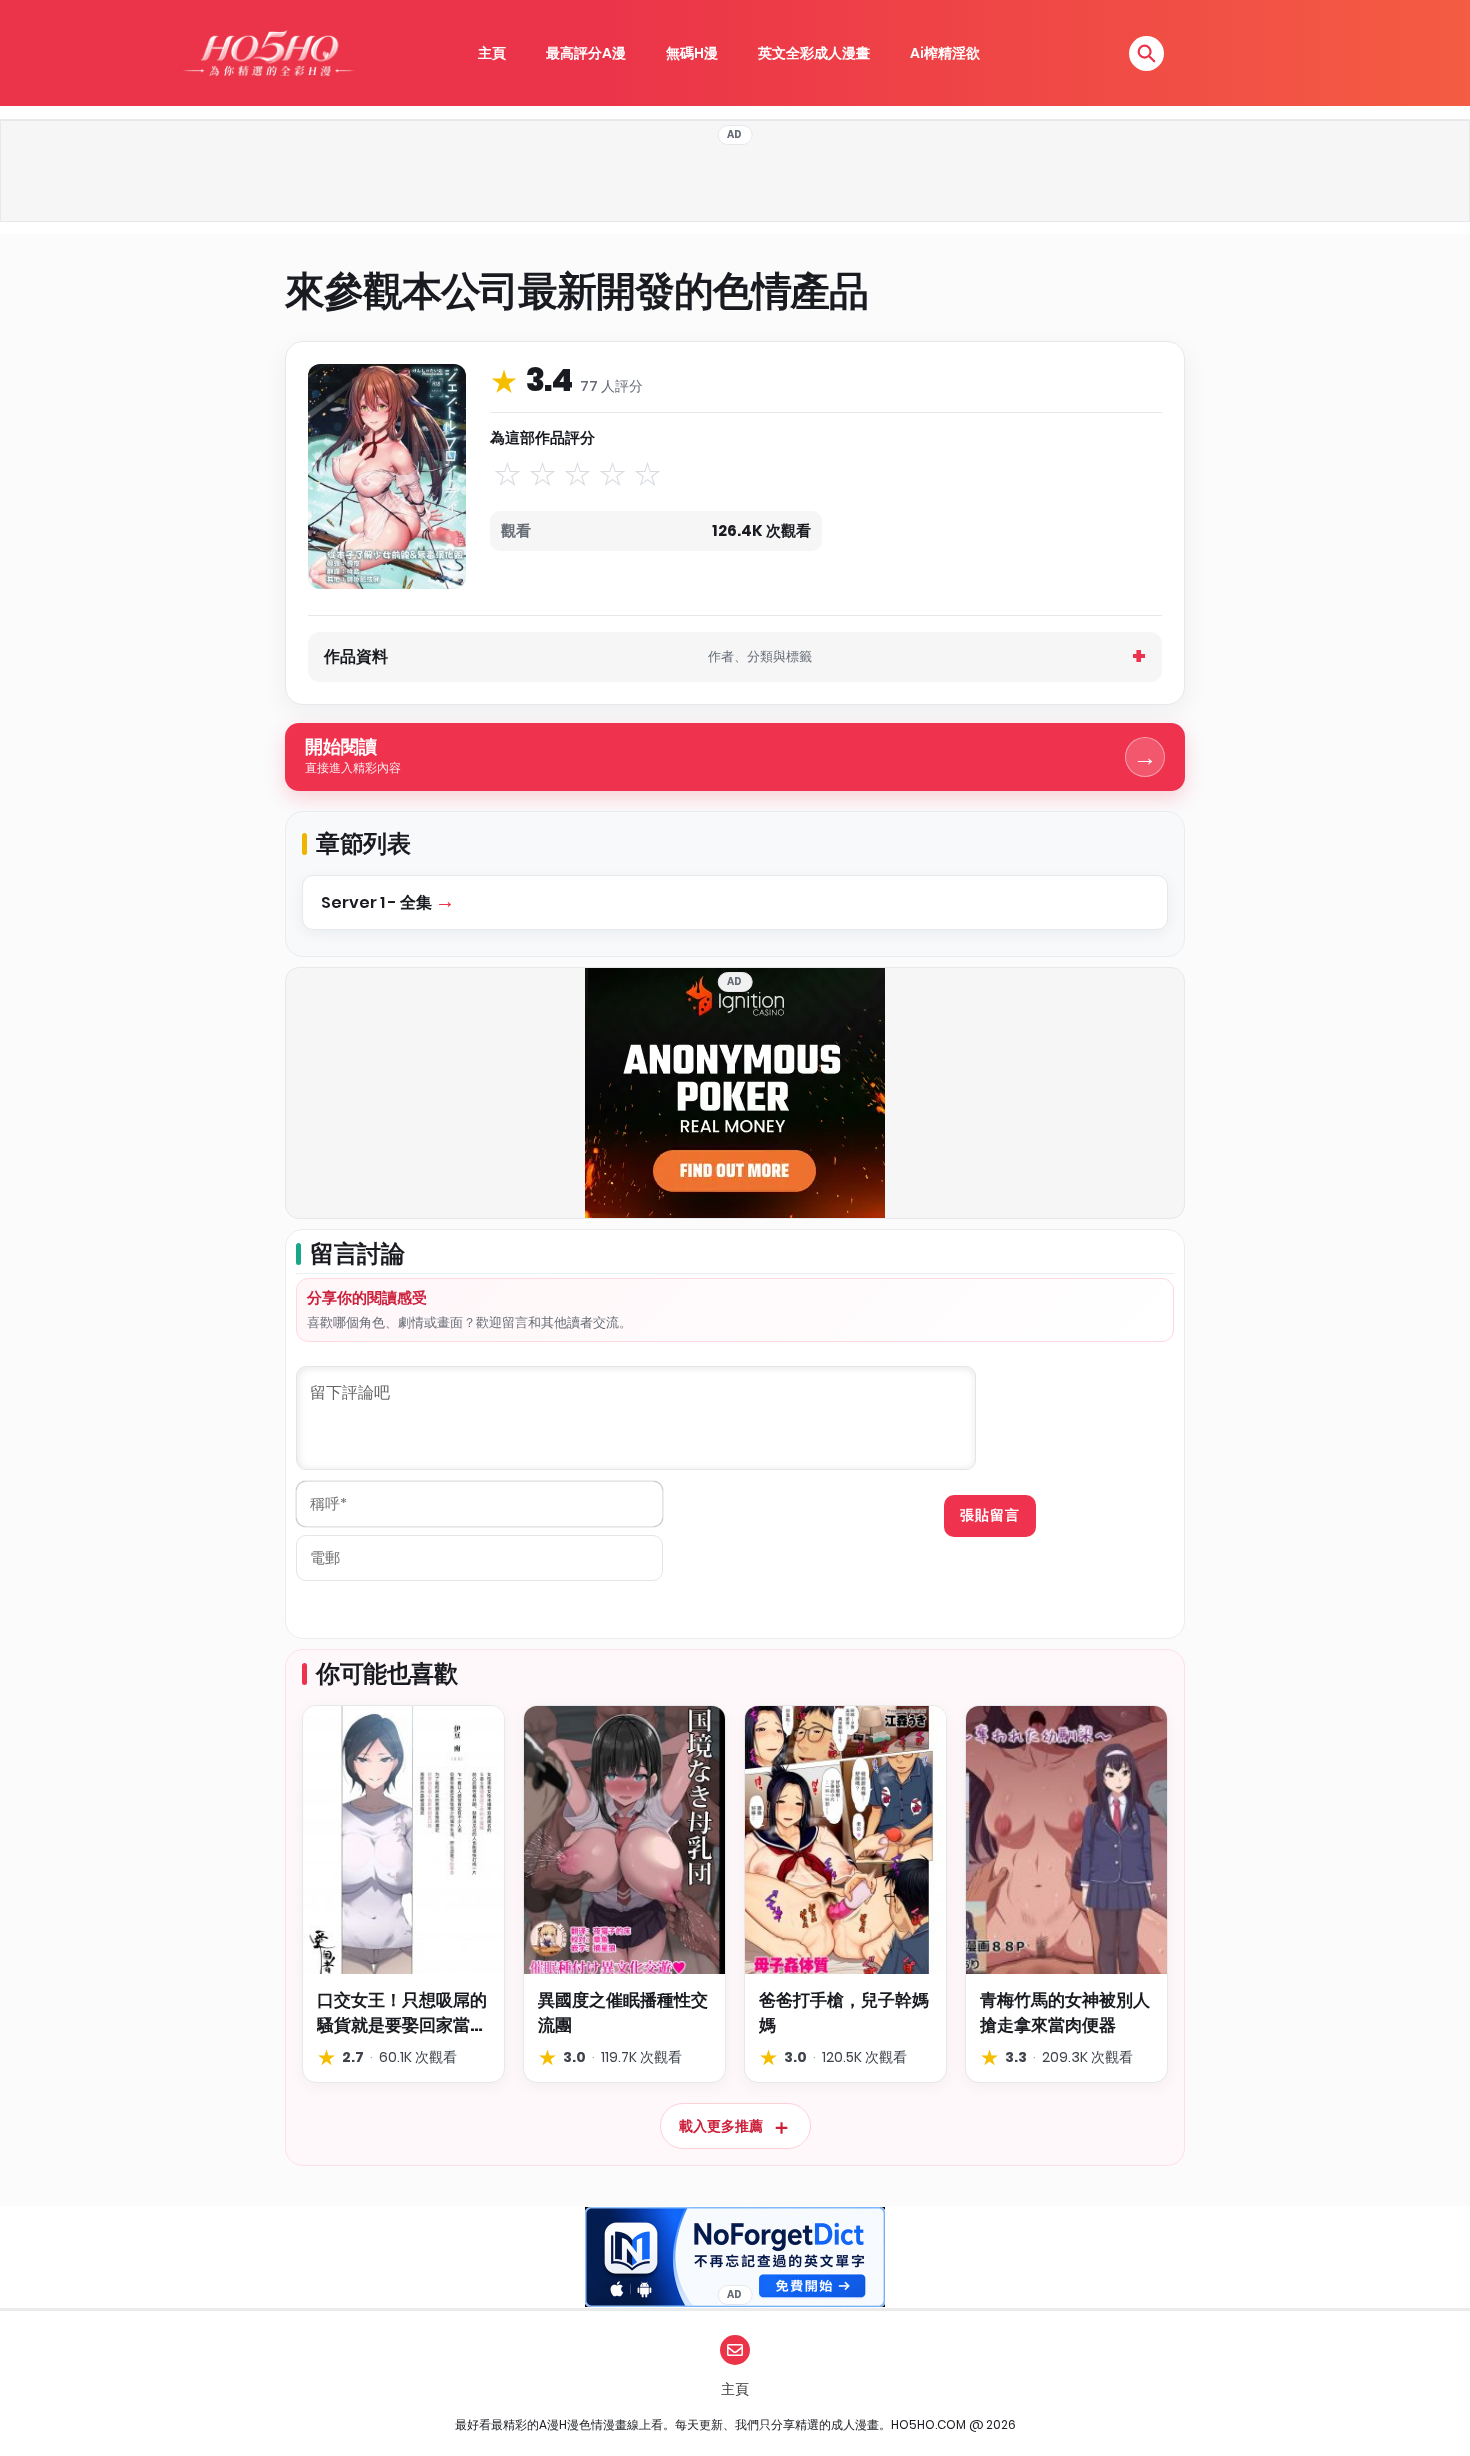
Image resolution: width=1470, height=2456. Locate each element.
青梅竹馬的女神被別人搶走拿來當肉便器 (1065, 2012)
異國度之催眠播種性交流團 (623, 2012)
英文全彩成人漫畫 (814, 53)
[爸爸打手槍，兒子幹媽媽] (845, 1840)
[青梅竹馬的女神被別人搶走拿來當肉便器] (1066, 1840)
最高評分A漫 (586, 53)
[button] (1146, 53)
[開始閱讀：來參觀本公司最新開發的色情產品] (387, 476)
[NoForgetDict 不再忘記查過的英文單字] (735, 2257)
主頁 (492, 53)
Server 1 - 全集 (378, 902)
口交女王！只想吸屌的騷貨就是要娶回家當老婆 (402, 2012)
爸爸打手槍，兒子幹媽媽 (844, 2012)
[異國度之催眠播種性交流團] (624, 1840)
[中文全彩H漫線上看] (268, 53)
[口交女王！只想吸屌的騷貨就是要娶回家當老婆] (403, 1840)
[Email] (735, 2350)
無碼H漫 (692, 53)
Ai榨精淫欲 (945, 53)
